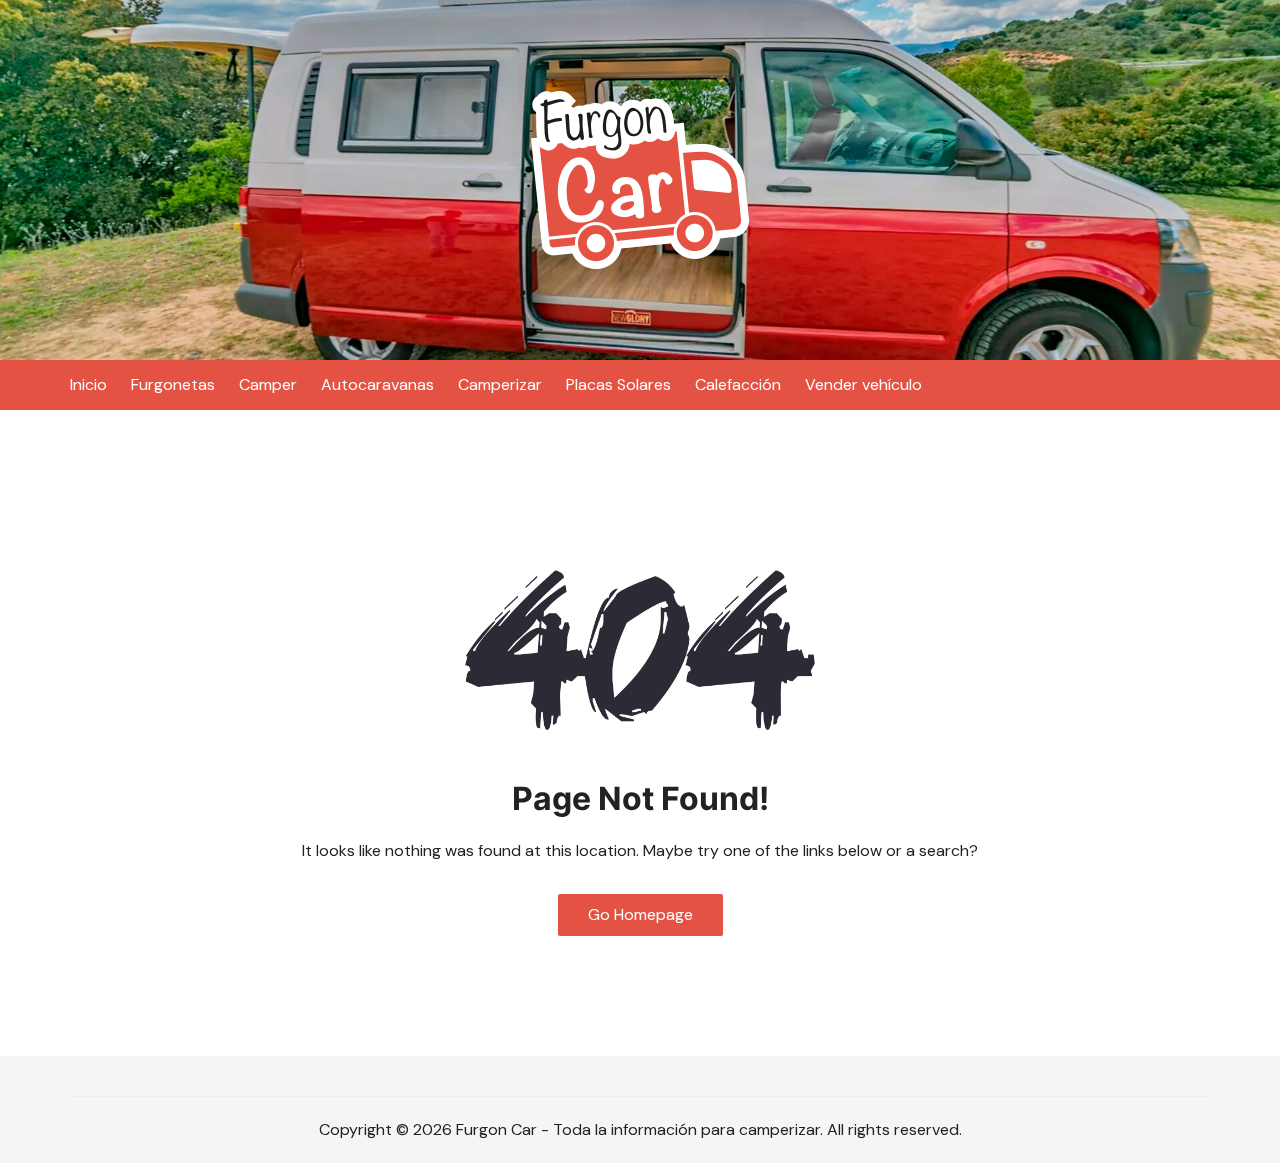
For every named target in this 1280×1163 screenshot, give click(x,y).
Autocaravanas (377, 384)
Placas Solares (618, 384)
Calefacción (738, 384)
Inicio (88, 384)
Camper (268, 384)
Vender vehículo (863, 384)
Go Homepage (640, 914)
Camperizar (500, 384)
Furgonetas (173, 384)
